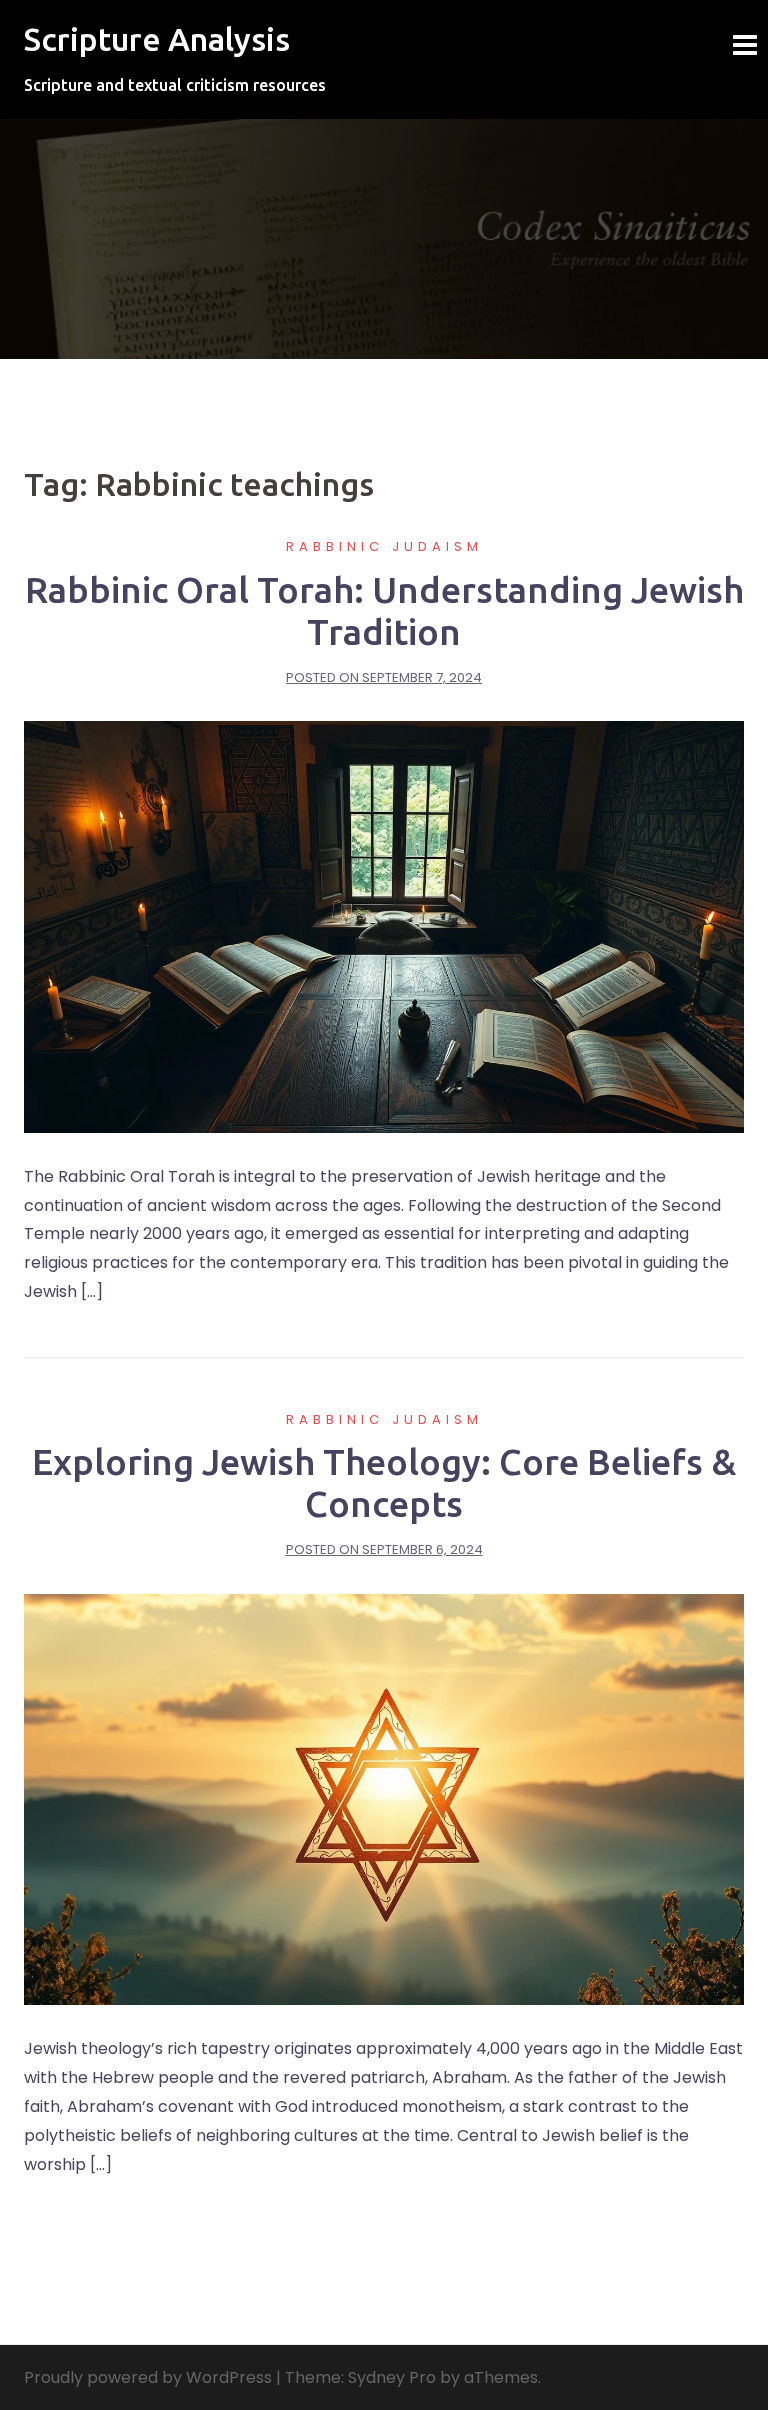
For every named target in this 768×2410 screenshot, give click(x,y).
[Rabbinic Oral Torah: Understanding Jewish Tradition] (384, 925)
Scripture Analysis (157, 39)
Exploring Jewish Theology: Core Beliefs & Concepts (384, 1482)
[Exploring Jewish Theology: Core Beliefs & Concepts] (384, 1798)
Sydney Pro (392, 2377)
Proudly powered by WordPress (148, 2377)
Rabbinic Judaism (384, 546)
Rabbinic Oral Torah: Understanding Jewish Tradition (384, 610)
